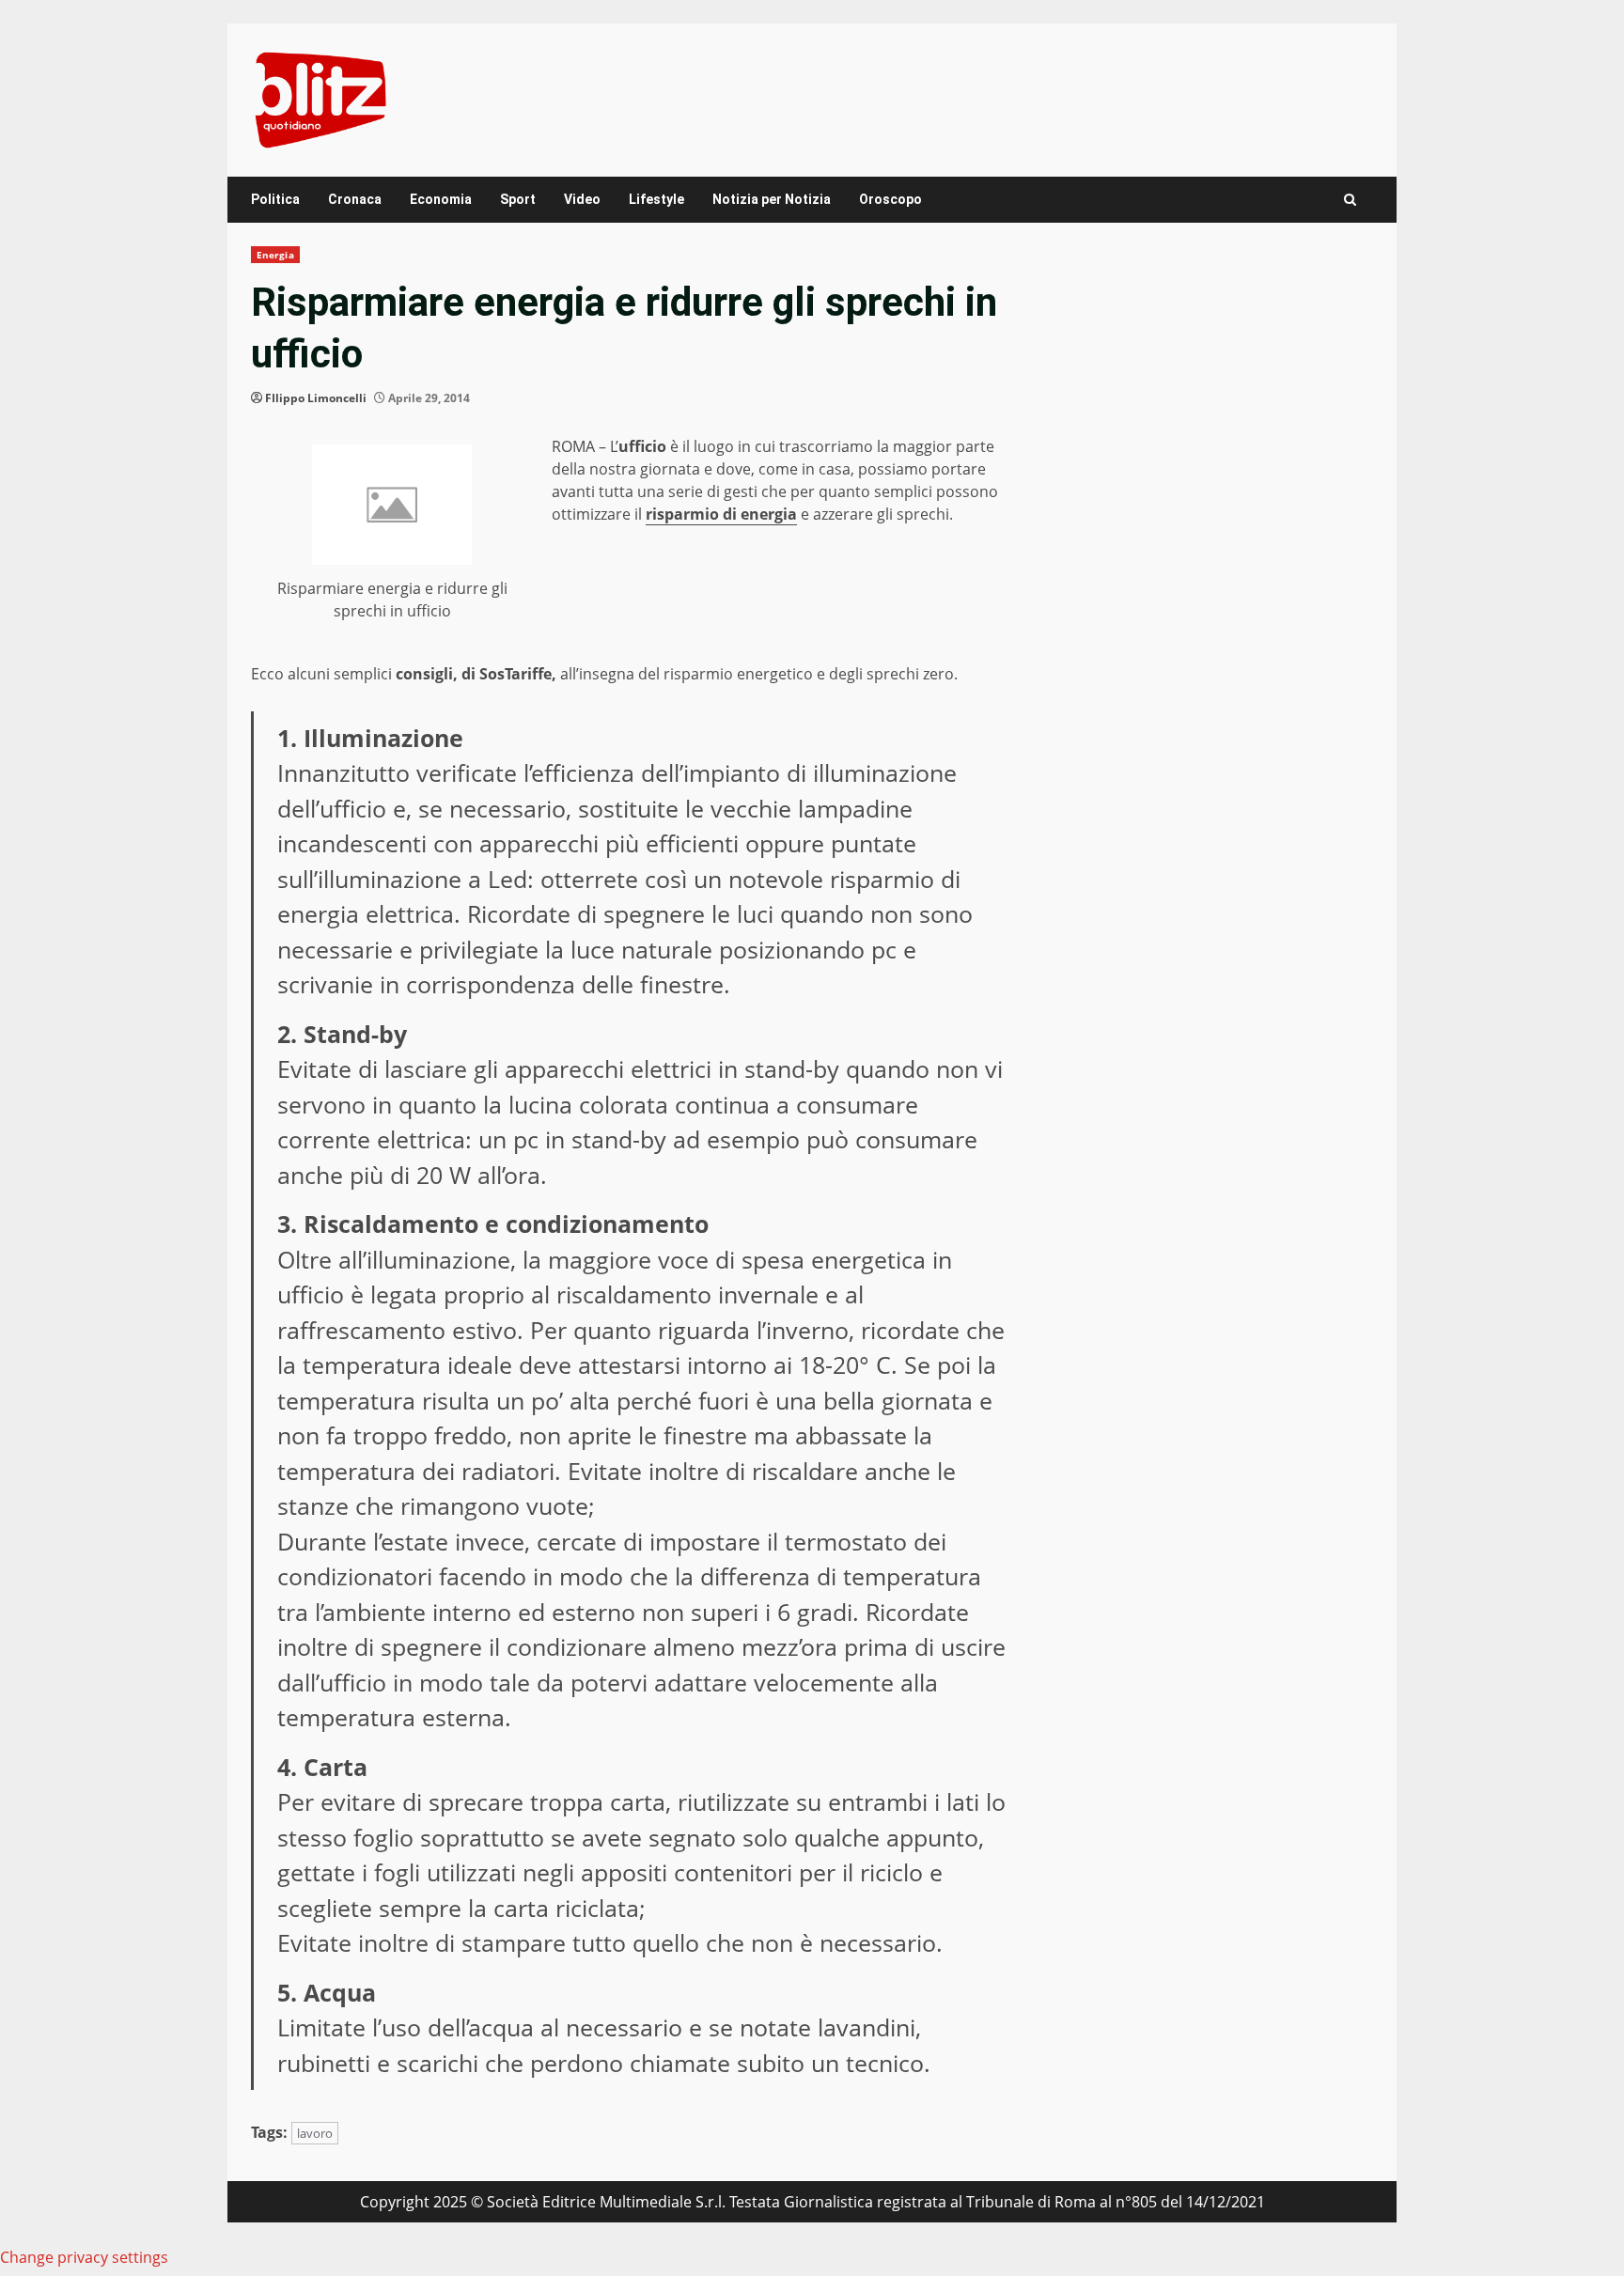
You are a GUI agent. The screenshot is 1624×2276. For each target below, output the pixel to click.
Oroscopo (890, 199)
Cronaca (355, 199)
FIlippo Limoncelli (316, 398)
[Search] (1350, 200)
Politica (275, 199)
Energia (275, 255)
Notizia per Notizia (772, 199)
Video (582, 199)
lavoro (315, 2133)
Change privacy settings (84, 2257)
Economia (441, 199)
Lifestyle (656, 199)
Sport (518, 199)
